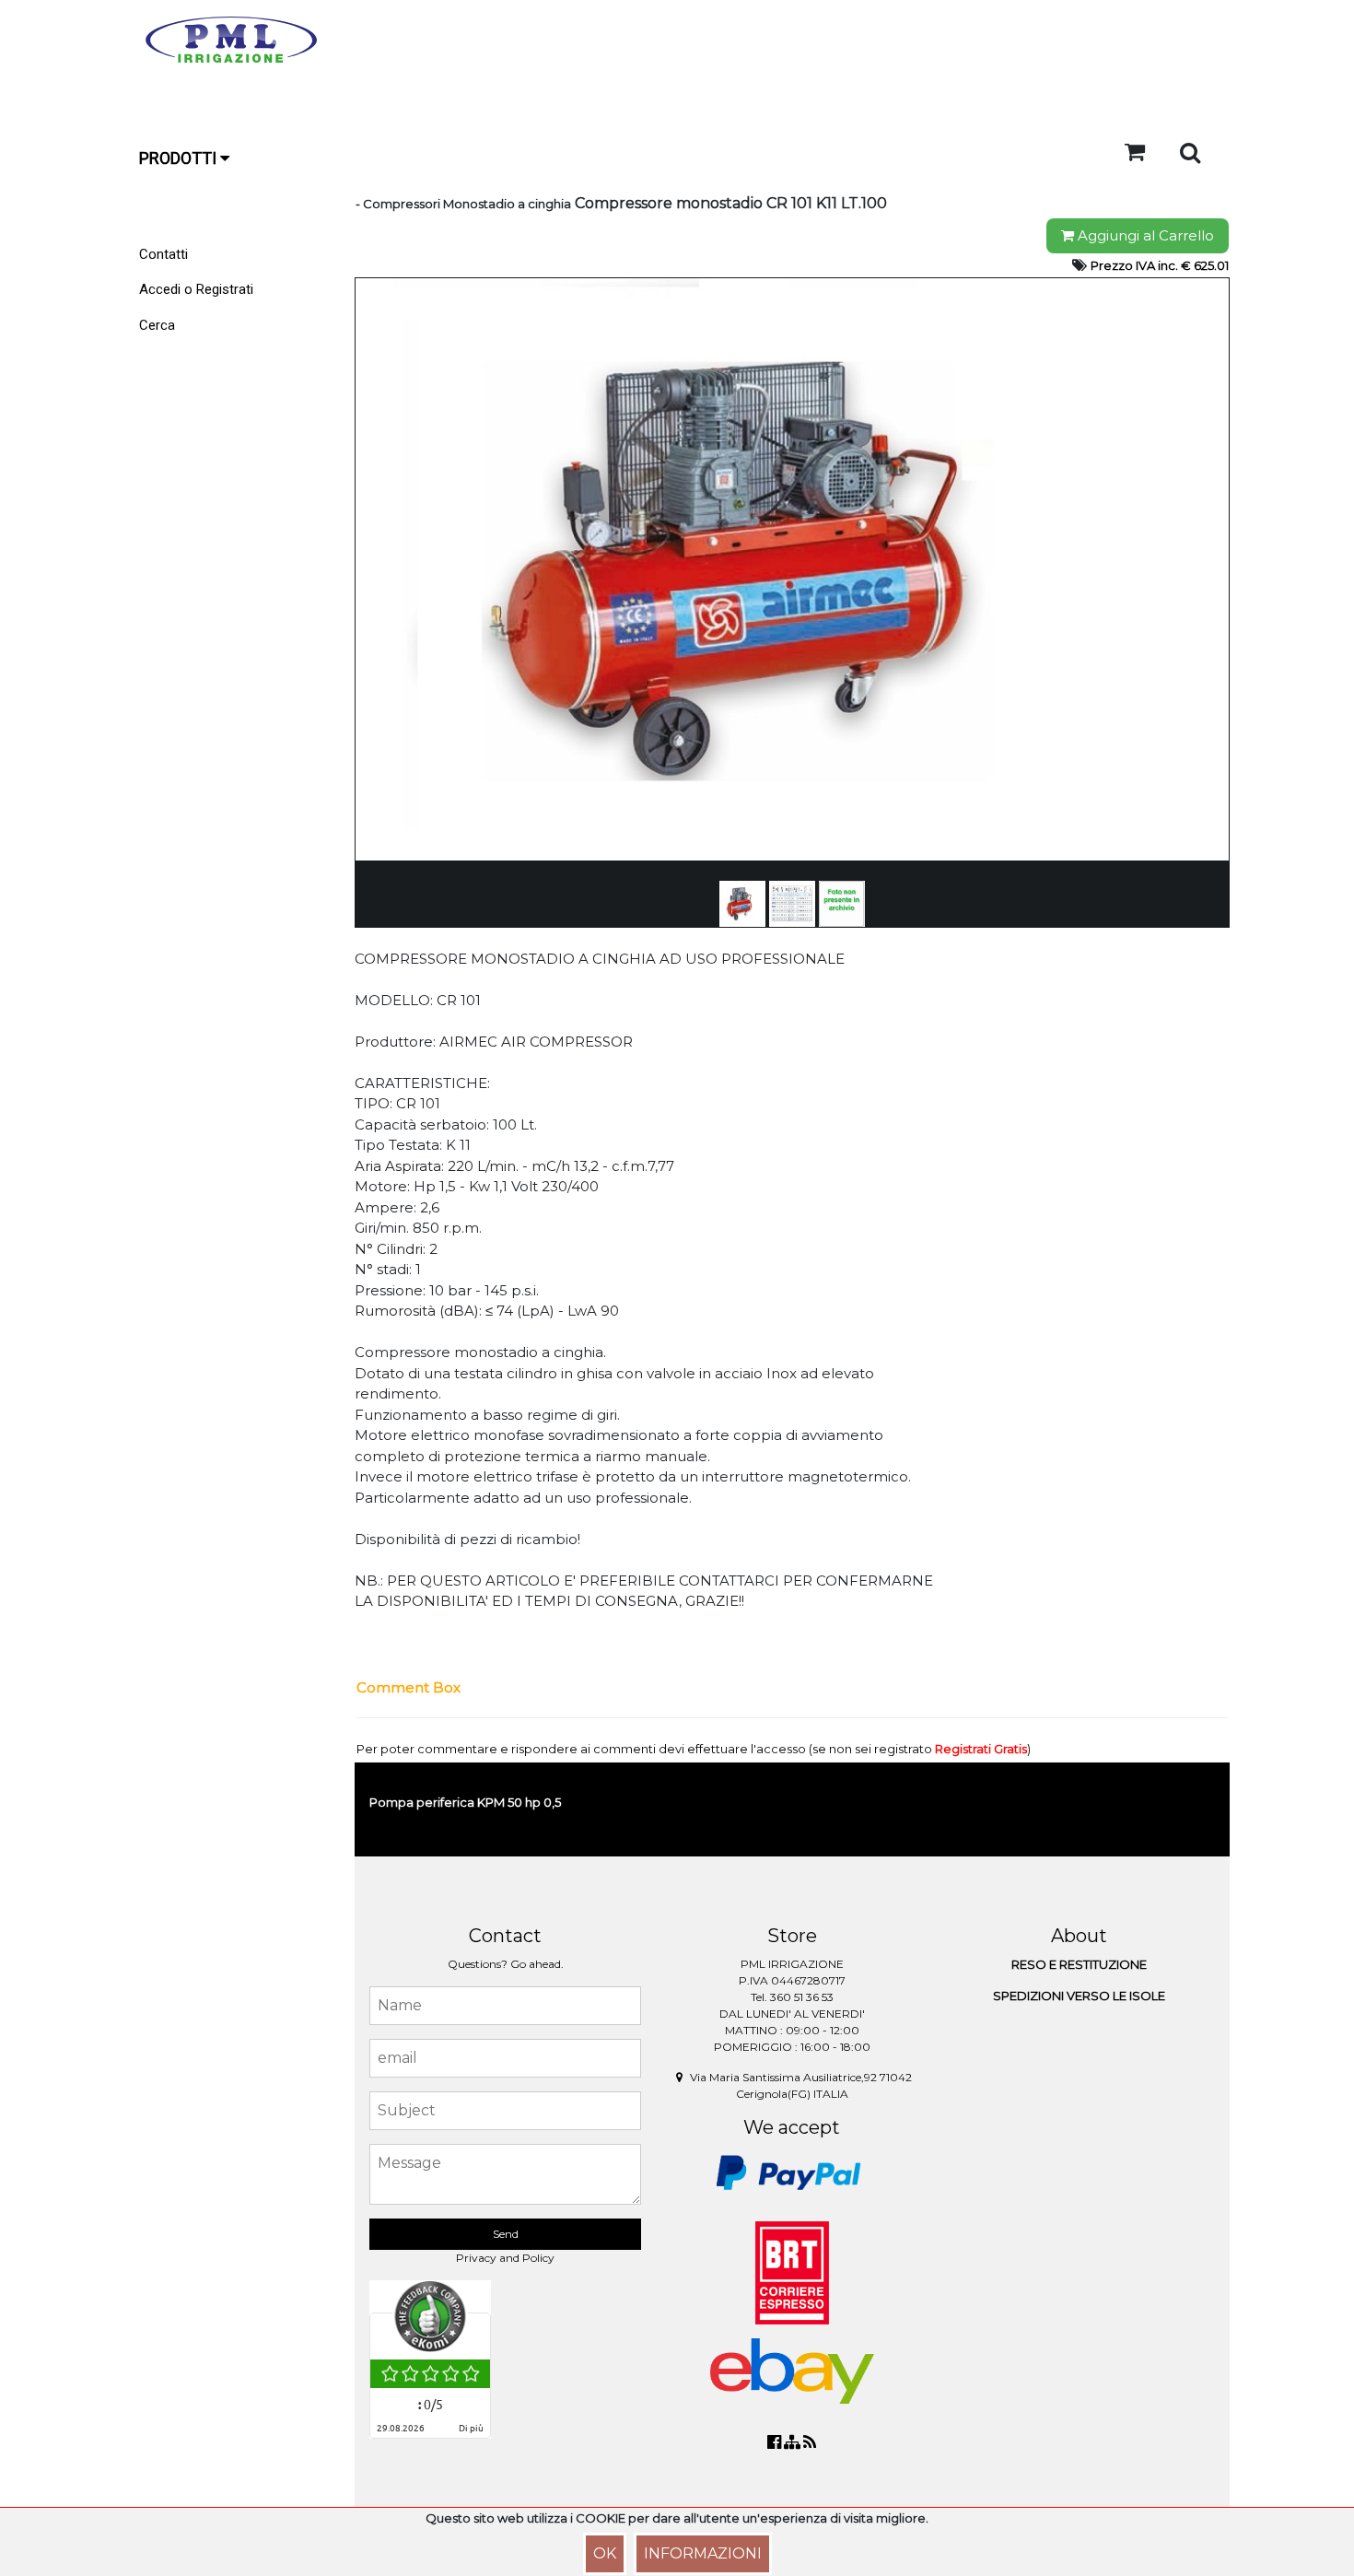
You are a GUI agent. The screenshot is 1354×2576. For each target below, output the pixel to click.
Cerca (157, 325)
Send (506, 2234)
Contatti (163, 254)
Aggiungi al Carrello (1144, 235)
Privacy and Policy (505, 2258)
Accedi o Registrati (196, 289)
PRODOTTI (180, 158)
